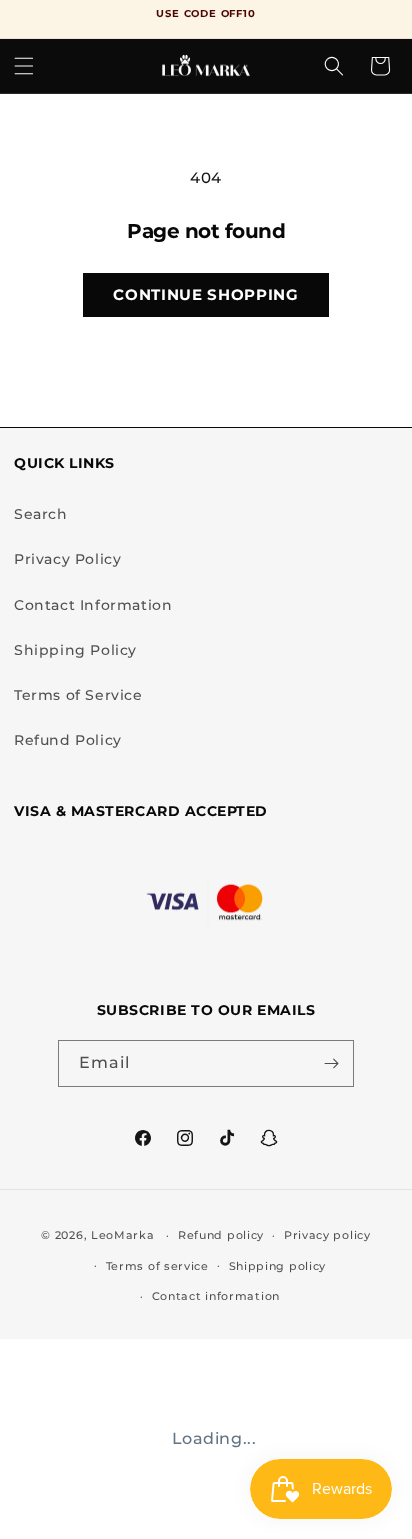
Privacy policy (327, 1235)
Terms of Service (78, 695)
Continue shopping (205, 294)
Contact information (216, 1296)
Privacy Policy (67, 559)
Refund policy (221, 1235)
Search (41, 514)
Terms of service (157, 1266)
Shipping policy (278, 1266)
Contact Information (93, 605)
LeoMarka (123, 1235)
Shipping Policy (75, 650)
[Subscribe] (331, 1063)
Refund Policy (68, 740)
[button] (24, 66)
